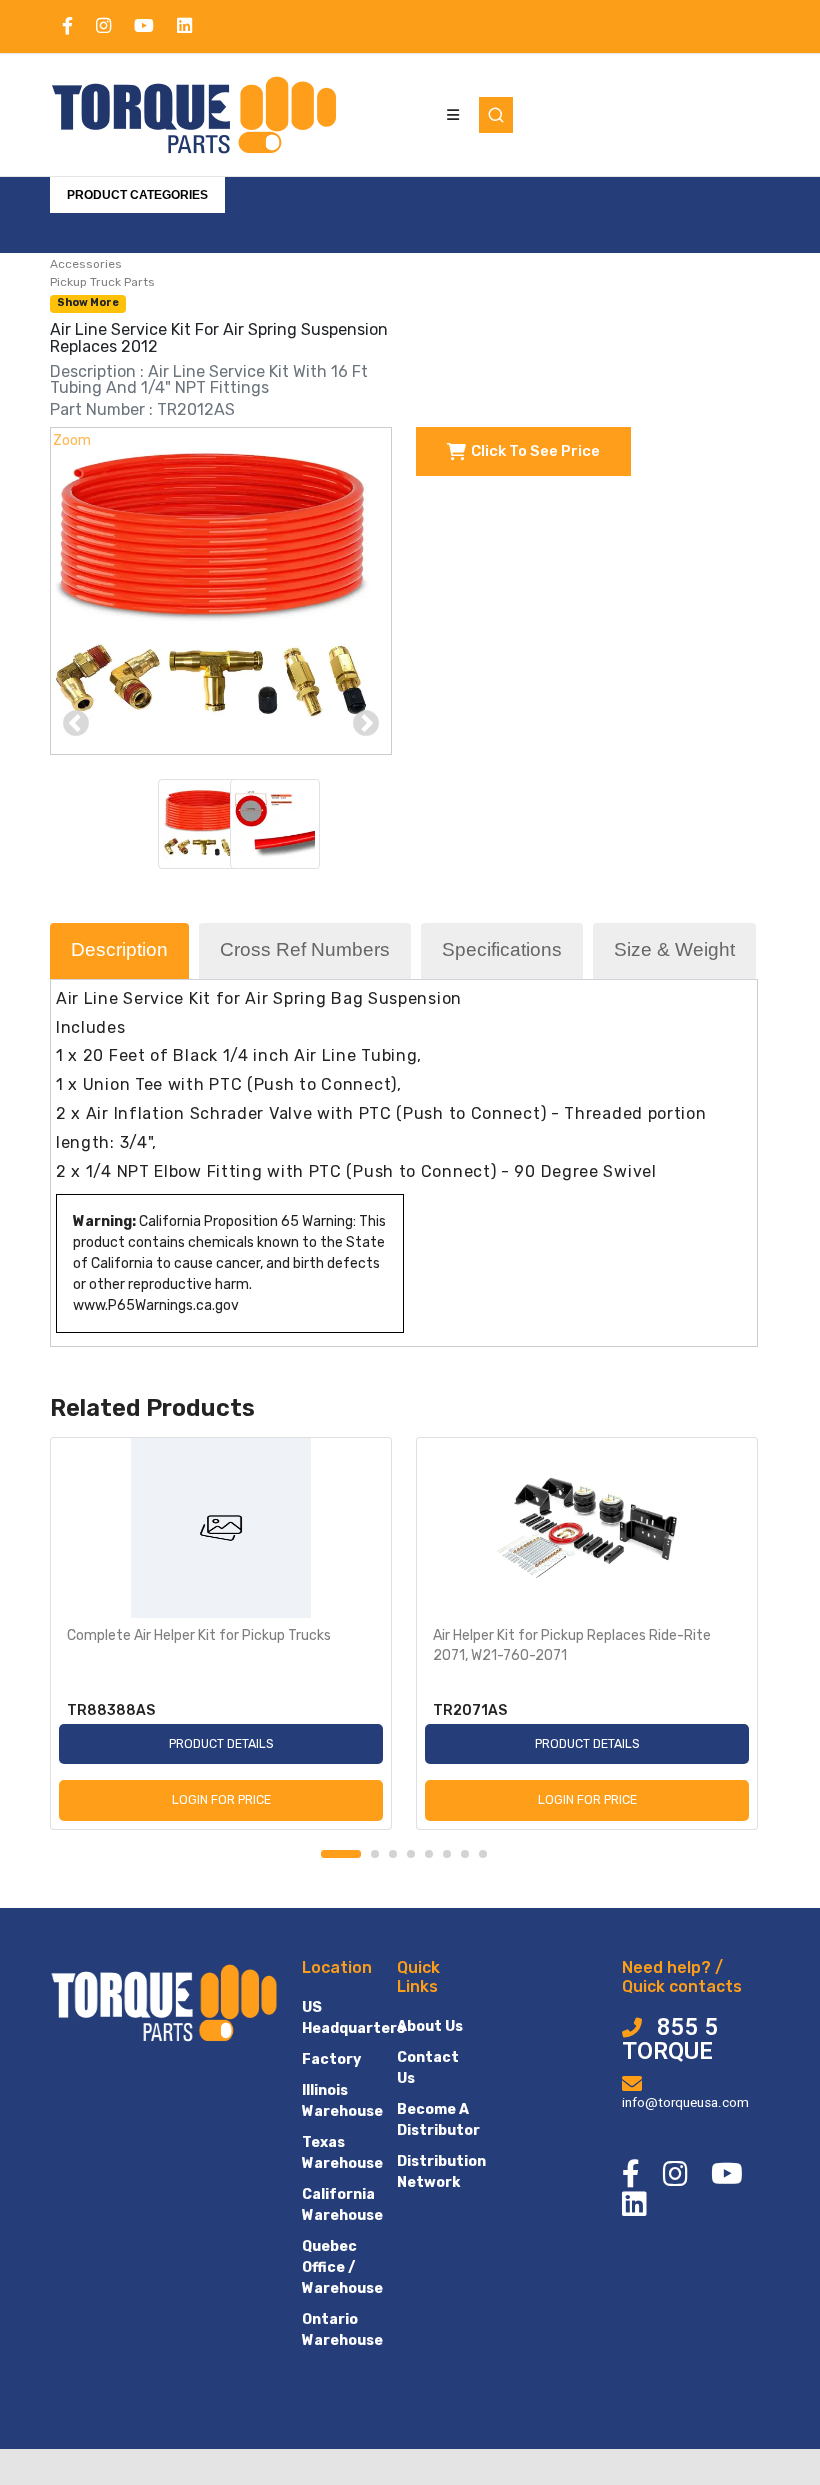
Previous (76, 724)
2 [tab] (375, 1854)
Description (119, 949)
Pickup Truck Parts (102, 282)
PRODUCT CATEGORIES (137, 195)
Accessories (86, 264)
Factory (331, 2059)
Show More (88, 302)
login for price (221, 1799)
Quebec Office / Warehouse (342, 2267)
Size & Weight (674, 949)
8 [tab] (483, 1854)
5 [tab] (429, 1854)
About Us (430, 2026)
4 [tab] (411, 1854)
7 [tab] (465, 1854)
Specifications (502, 949)
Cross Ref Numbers (305, 949)
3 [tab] (393, 1854)
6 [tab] (447, 1854)
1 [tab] (341, 1854)
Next (366, 724)
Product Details (221, 1743)
